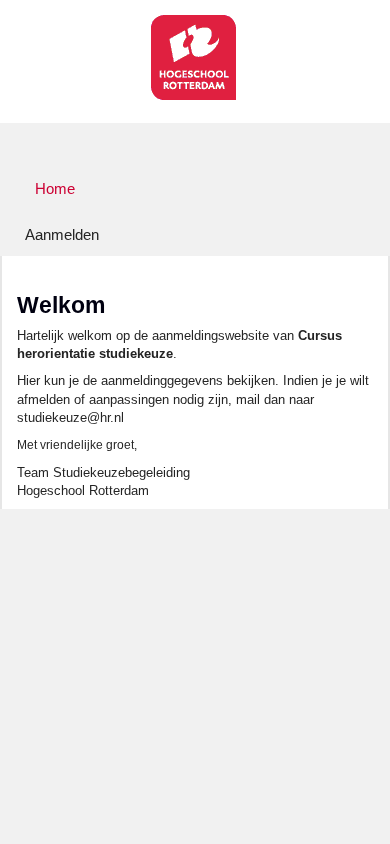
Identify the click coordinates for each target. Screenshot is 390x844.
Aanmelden (62, 234)
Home (55, 188)
